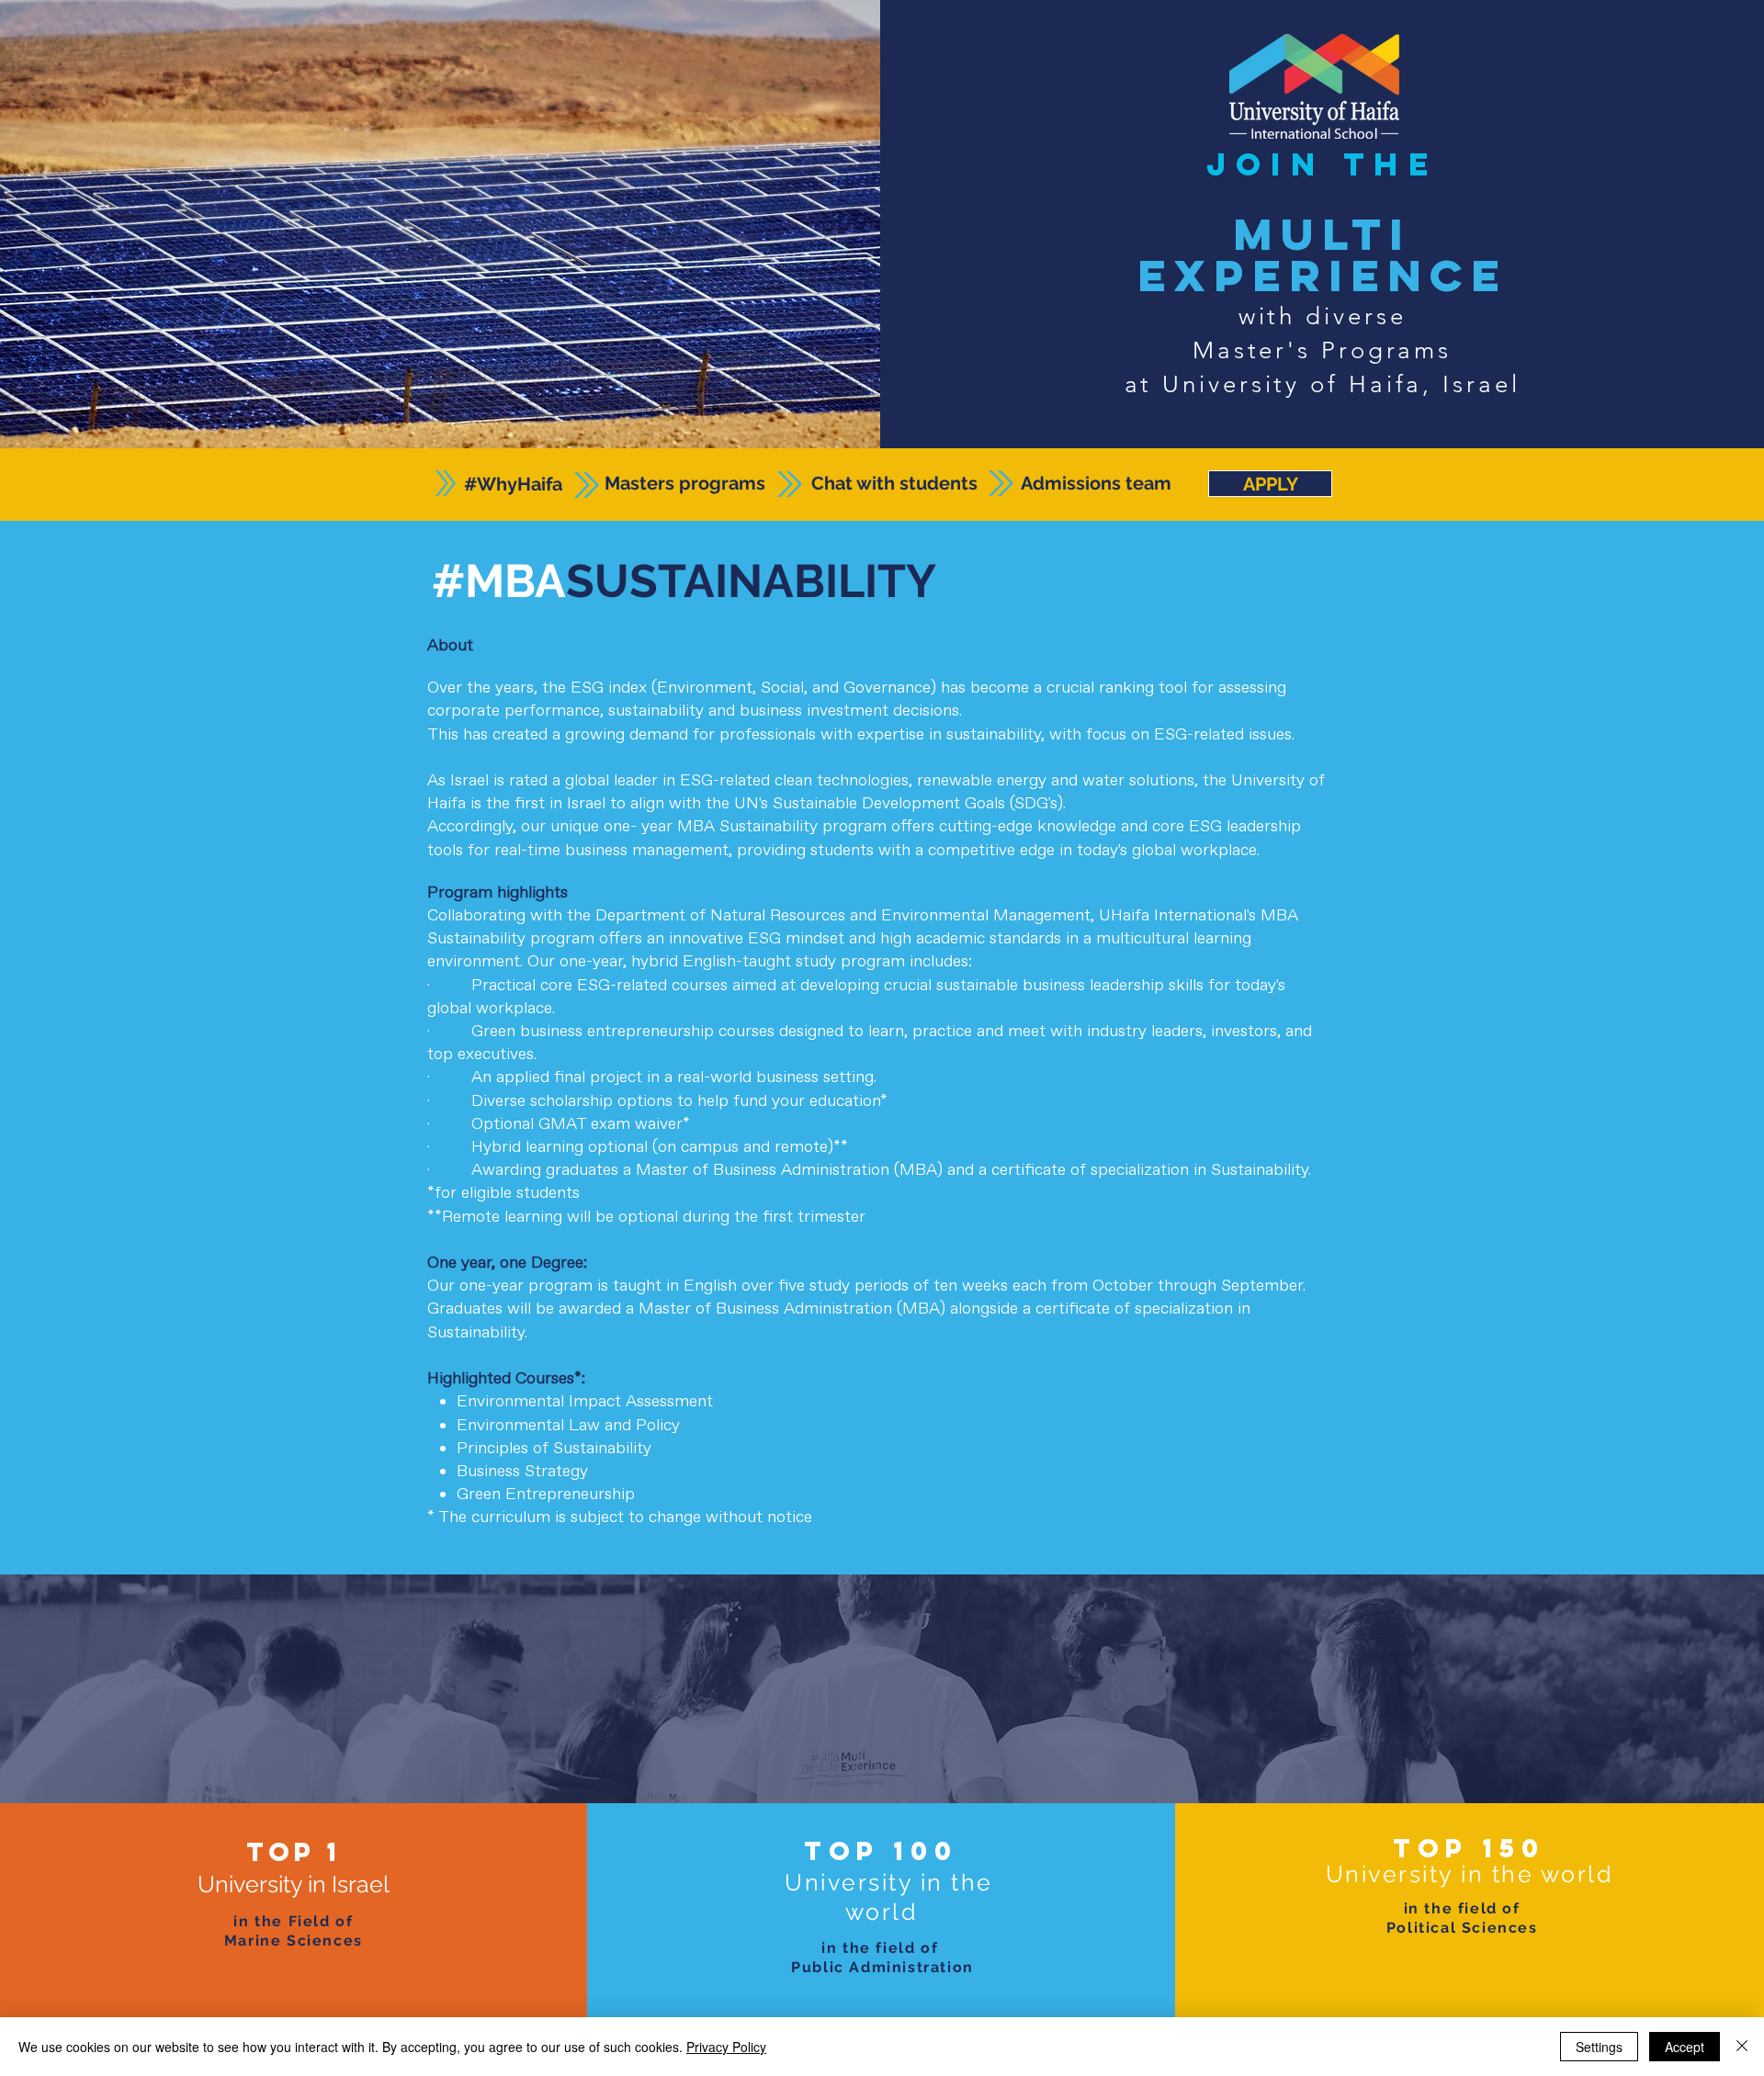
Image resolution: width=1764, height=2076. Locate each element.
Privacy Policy (726, 2047)
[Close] (1742, 2047)
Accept (1685, 2047)
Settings (1599, 2047)
